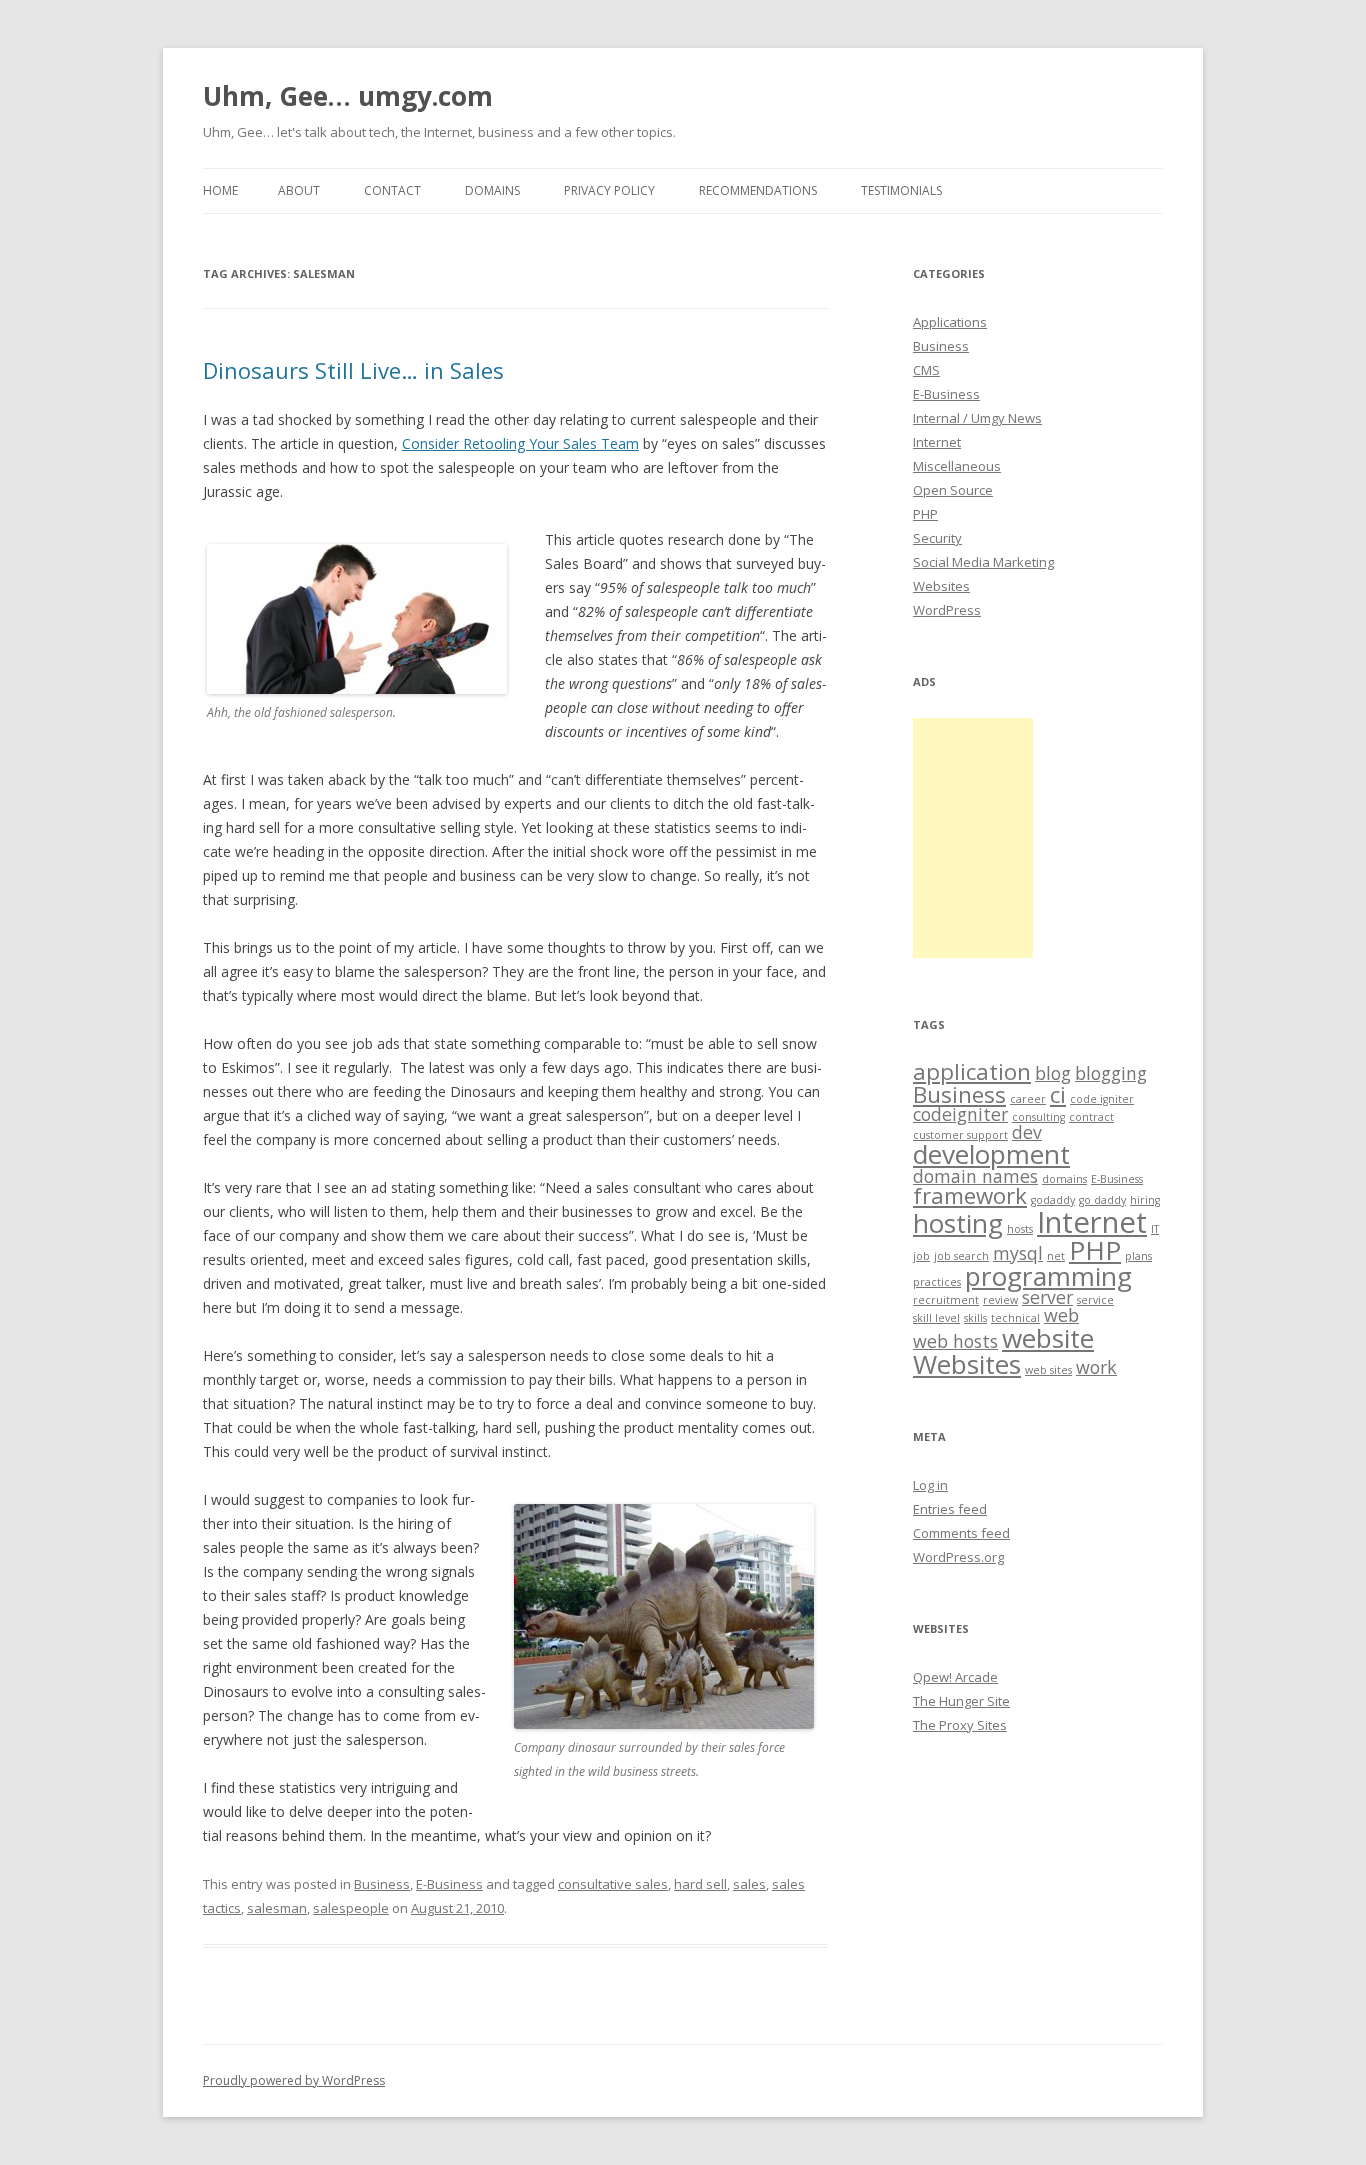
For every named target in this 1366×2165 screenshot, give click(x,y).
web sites (1048, 1370)
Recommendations (758, 190)
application (972, 1071)
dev (1027, 1132)
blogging (1111, 1073)
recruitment (946, 1300)
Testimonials (901, 190)
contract (1091, 1117)
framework (970, 1195)
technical (1015, 1318)
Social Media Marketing (983, 562)
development (991, 1154)
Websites (941, 586)
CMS (926, 370)
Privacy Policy (609, 190)
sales (749, 1884)
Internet (937, 442)
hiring (1145, 1200)
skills (975, 1318)
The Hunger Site (961, 1701)
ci (1058, 1094)
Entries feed (950, 1509)
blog (1053, 1073)
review (1000, 1300)
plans (1138, 1256)
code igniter (1102, 1099)
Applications (950, 322)
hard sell (700, 1884)
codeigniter (960, 1114)
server (1047, 1297)
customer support (960, 1135)
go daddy (1102, 1200)
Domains (492, 190)
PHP (925, 514)
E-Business (449, 1884)
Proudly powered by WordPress (294, 2080)
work (1096, 1367)
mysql (1018, 1253)
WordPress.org (958, 1557)
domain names (975, 1176)
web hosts (955, 1341)
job (921, 1256)
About (299, 190)
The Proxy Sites (960, 1725)
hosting (958, 1223)
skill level (936, 1318)
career (1028, 1099)
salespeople (351, 1908)
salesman (277, 1908)
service (1095, 1300)
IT (1155, 1229)
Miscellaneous (957, 466)
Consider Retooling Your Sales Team (520, 443)
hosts (1020, 1229)
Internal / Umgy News (977, 418)
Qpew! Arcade (955, 1677)
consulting (1038, 1117)
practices (937, 1282)
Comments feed (961, 1533)
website (1048, 1338)
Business (382, 1884)
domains (1064, 1179)
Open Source (953, 490)
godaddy (1053, 1200)
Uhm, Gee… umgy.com (348, 96)
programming (1048, 1276)
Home (220, 190)
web (1061, 1315)
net (1056, 1256)
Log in (930, 1485)
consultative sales (613, 1884)
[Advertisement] (973, 838)
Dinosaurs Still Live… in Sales (353, 370)
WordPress (947, 610)
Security (937, 538)
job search (961, 1256)
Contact (392, 190)
